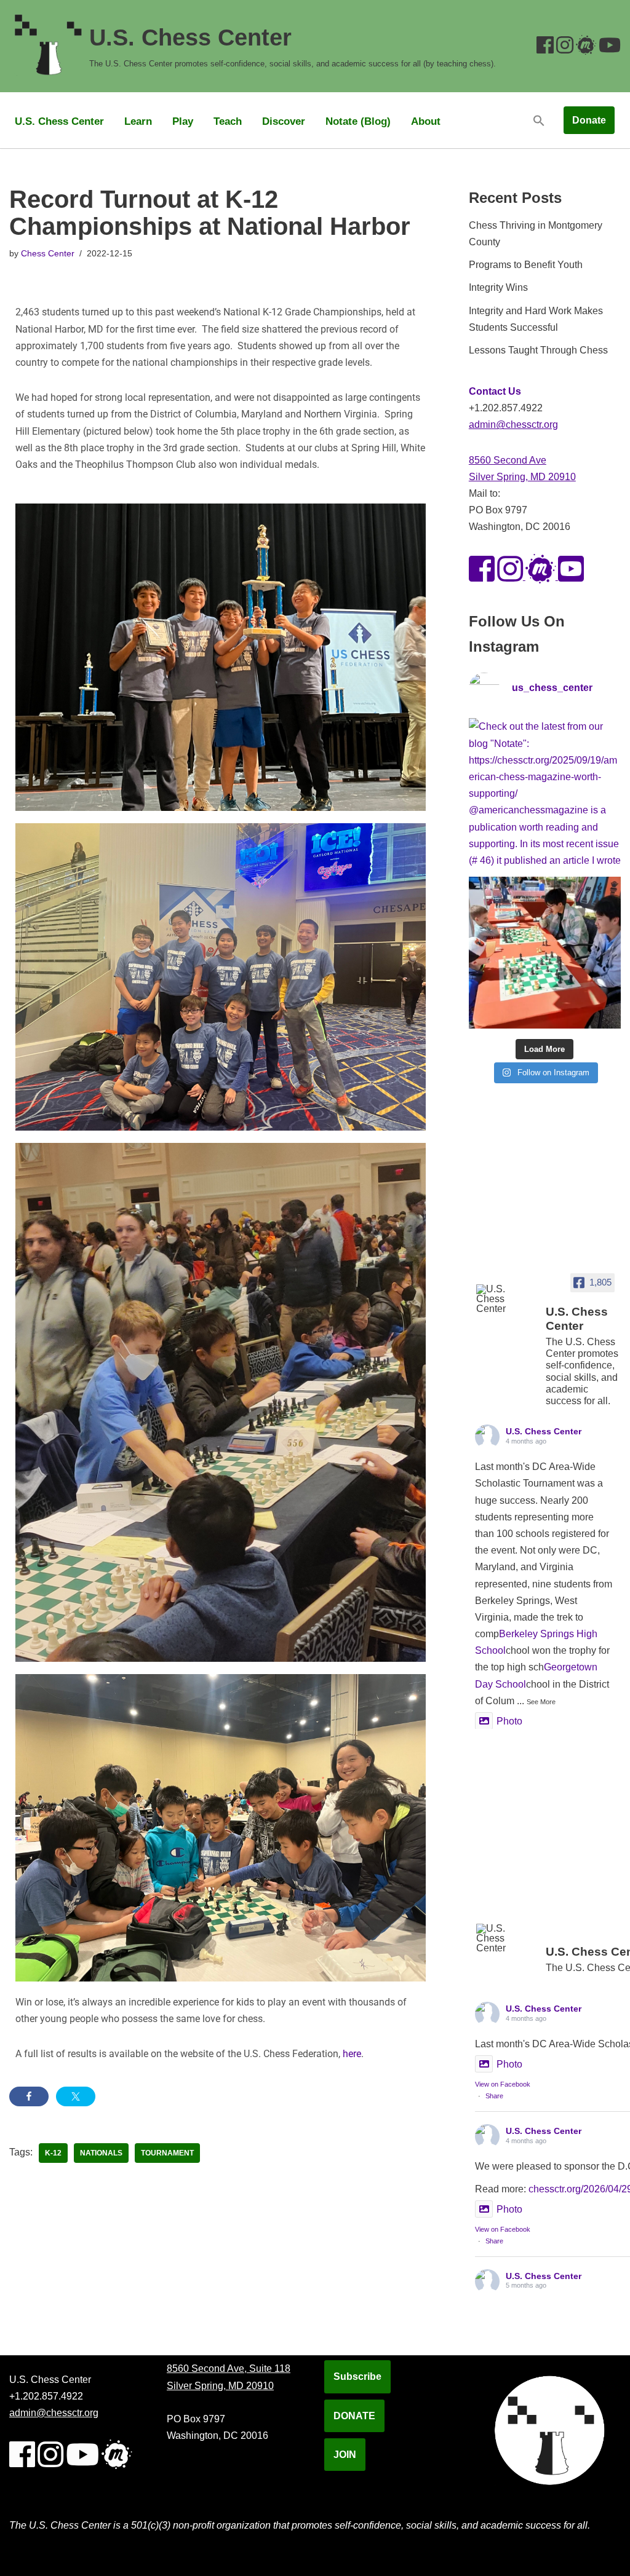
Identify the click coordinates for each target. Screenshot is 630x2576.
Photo (509, 1721)
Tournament (167, 2153)
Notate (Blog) (358, 121)
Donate (589, 120)
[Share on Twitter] (76, 2096)
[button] (539, 120)
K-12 (53, 2153)
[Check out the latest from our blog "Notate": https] (545, 794)
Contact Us (495, 391)
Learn (138, 121)
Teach (228, 121)
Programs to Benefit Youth (526, 265)
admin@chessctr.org (513, 425)
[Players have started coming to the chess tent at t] (545, 953)
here (352, 2054)
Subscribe (357, 2376)
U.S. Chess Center (59, 121)
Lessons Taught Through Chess (538, 350)
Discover (284, 121)
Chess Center (48, 253)
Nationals (101, 2153)
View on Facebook (503, 2084)
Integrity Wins (498, 287)
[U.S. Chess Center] (506, 1299)
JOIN (345, 2455)
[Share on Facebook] (29, 2096)
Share (494, 2096)
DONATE (354, 2416)
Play (183, 121)
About (426, 121)
